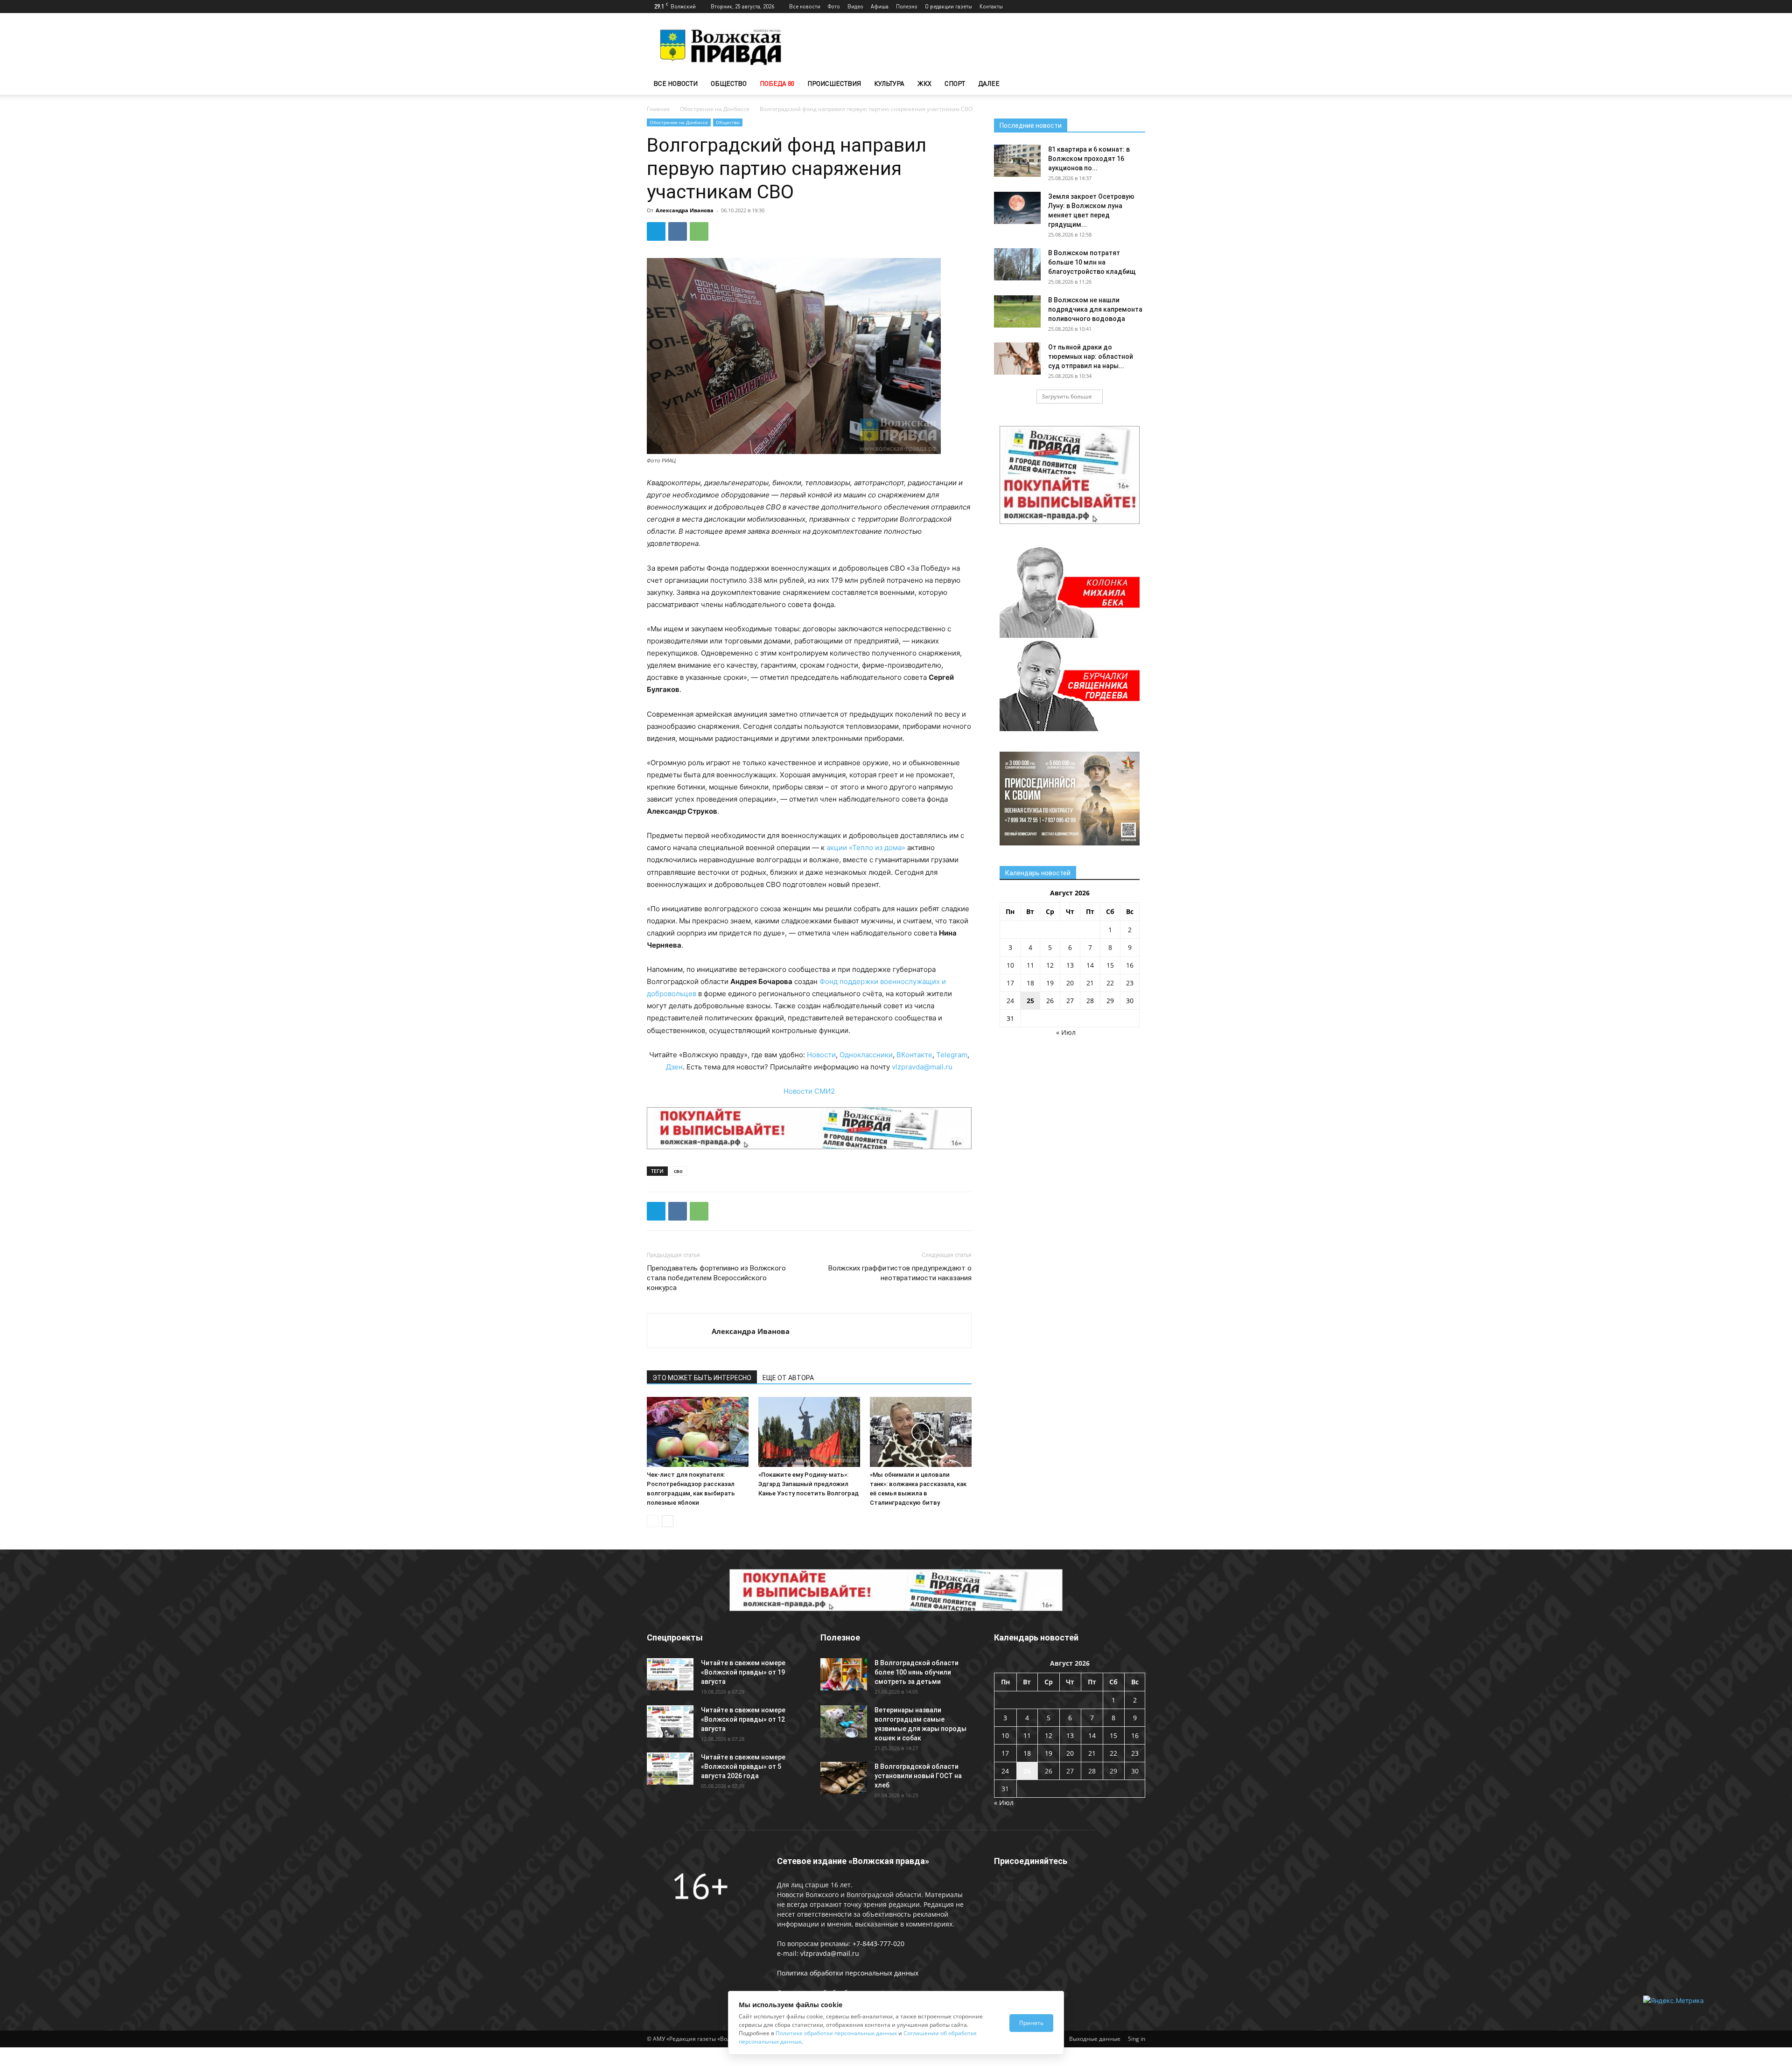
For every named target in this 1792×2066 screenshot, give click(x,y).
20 (1070, 983)
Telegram (952, 1055)
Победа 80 (777, 83)
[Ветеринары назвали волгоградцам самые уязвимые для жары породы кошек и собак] (844, 1721)
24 (1010, 1001)
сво (678, 1171)
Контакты (991, 6)
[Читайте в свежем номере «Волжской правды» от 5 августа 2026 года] (670, 1769)
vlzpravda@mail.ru (922, 1067)
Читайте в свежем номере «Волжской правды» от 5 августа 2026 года (743, 1766)
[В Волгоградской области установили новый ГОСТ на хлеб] (844, 1778)
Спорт (955, 83)
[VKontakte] (1138, 7)
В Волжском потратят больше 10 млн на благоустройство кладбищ (1092, 262)
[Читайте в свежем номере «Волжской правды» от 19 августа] (670, 1674)
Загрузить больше (1067, 396)
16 (1130, 965)
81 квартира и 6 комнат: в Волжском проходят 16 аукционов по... (1089, 159)
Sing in (1137, 2039)
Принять (1031, 2023)
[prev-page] (653, 1521)
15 (1110, 965)
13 (1070, 965)
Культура (889, 83)
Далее (989, 83)
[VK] (678, 231)
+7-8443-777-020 (878, 1944)
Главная (658, 109)
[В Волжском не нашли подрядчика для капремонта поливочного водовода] (1017, 311)
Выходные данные (1095, 2039)
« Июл (1066, 1032)
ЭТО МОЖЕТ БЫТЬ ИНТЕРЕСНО (702, 1378)
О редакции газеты (948, 6)
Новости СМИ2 (809, 1091)
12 (1050, 965)
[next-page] (668, 1521)
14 (1090, 965)
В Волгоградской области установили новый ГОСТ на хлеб (918, 1776)
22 (1110, 983)
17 (1010, 983)
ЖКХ (924, 83)
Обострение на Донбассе (715, 109)
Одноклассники (866, 1055)
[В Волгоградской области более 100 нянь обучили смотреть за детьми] (844, 1674)
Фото (834, 6)
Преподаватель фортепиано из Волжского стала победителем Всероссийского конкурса (716, 1278)
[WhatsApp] (699, 231)
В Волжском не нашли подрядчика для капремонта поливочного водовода (1095, 309)
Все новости (805, 6)
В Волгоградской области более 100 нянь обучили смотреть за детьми (917, 1672)
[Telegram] (1123, 7)
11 (1030, 965)
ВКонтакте (914, 1055)
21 (1090, 983)
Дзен (674, 1067)
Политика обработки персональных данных (848, 1973)
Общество (729, 83)
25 (1030, 1001)
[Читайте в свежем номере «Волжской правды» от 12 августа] (670, 1721)
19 (1050, 983)
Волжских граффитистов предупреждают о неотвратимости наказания (900, 1273)
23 (1130, 983)
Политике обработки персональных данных (836, 2033)
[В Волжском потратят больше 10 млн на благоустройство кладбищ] (1017, 264)
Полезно (907, 6)
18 (1030, 983)
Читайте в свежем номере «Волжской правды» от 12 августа (743, 1719)
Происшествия (834, 83)
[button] (1134, 84)
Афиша (880, 6)
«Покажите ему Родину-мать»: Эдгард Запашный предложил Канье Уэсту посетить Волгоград (808, 1484)
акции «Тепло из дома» (866, 848)
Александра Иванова (685, 210)
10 (1010, 965)
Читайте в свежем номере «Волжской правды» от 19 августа (743, 1672)
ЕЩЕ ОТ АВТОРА (788, 1378)
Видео (855, 6)
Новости (821, 1055)
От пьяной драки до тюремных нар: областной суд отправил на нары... (1091, 356)
